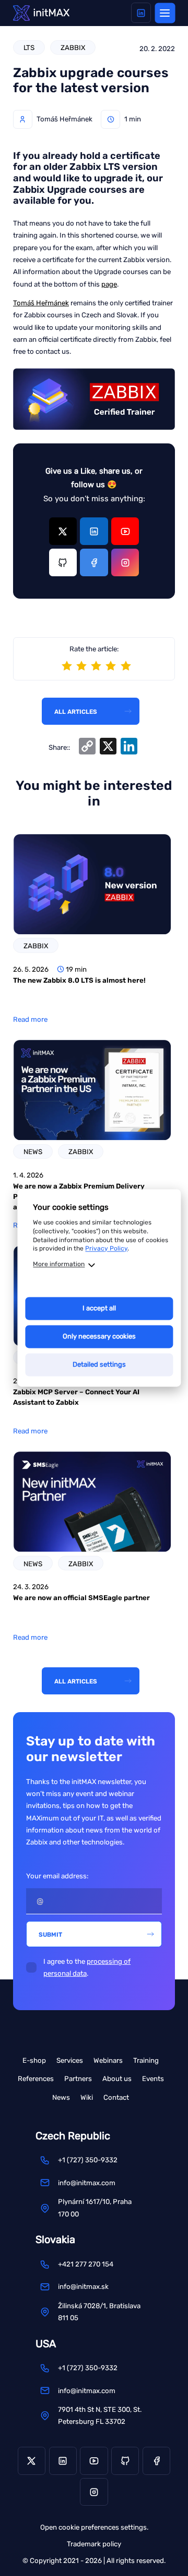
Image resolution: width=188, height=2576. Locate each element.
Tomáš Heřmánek (41, 303)
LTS (29, 48)
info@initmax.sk (83, 2287)
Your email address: (57, 1876)
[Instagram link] (125, 562)
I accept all (99, 1309)
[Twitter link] (63, 531)
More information (59, 1265)
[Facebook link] (94, 562)
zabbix (73, 48)
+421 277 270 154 (86, 2264)
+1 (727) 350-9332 (88, 2160)
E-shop (34, 2060)
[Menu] (165, 13)
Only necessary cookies (99, 1337)
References (36, 2079)
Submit (50, 1935)
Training (146, 2060)
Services (70, 2060)
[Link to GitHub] (63, 562)
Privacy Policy (106, 1249)
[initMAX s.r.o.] (41, 13)
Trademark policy (94, 2544)
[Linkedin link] (141, 13)
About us (117, 2079)
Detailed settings (99, 1365)
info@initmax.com (87, 2183)
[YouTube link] (125, 531)
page (109, 284)
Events (153, 2079)
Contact (116, 2097)
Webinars (108, 2060)
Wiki (87, 2097)
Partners (78, 2079)
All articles (76, 712)
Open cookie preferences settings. (94, 2527)
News (61, 2097)
